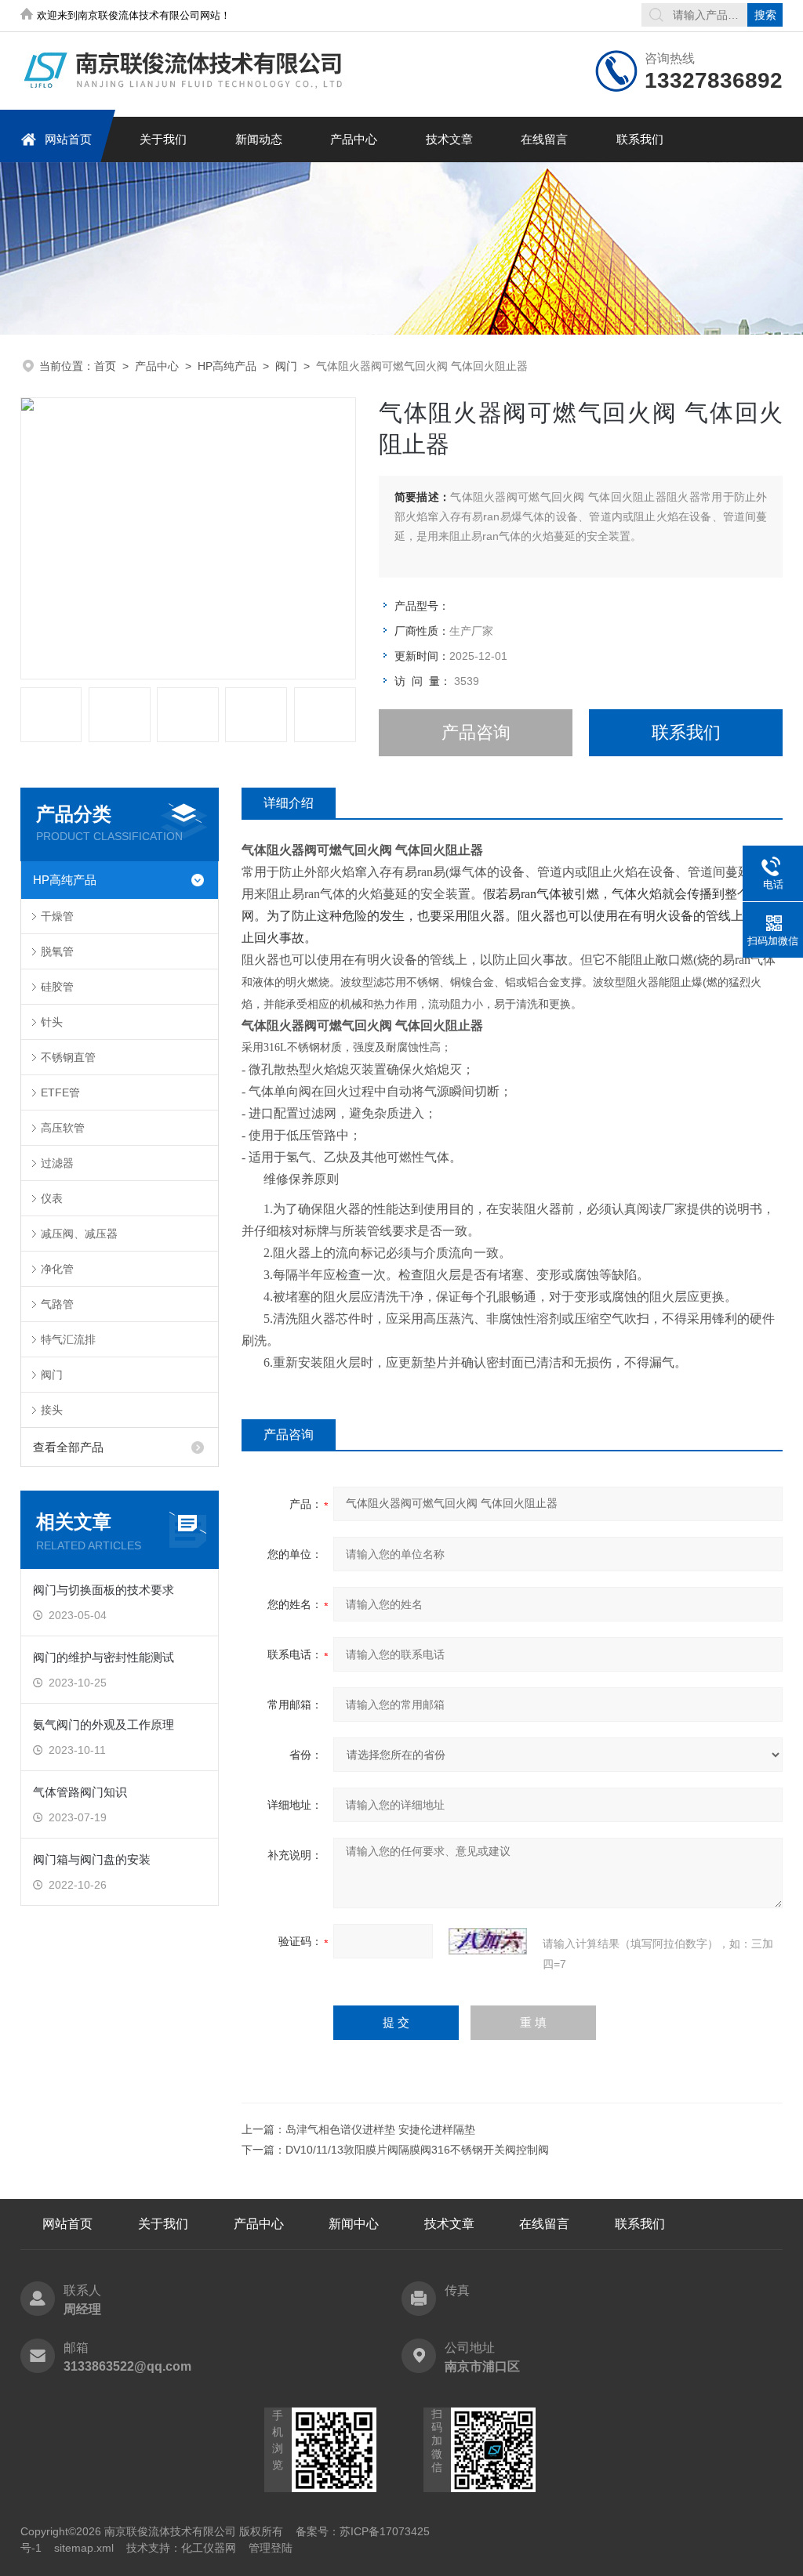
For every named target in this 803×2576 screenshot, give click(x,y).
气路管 (57, 1304)
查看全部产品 (68, 1447)
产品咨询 (476, 732)
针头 (52, 1022)
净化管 (57, 1269)
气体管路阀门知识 (80, 1792)
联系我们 (640, 139)
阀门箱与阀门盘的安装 (92, 1859)
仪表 (52, 1198)
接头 (52, 1410)
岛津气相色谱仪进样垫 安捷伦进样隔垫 (380, 2129)
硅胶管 (57, 987)
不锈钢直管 (68, 1057)
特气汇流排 (68, 1339)
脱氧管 (57, 951)
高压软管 (63, 1128)
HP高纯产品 (227, 366)
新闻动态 (259, 139)
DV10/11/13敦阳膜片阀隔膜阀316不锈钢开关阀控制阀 (417, 2150)
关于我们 (163, 139)
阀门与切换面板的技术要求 (104, 1590)
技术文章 (449, 139)
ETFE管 (60, 1092)
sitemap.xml (84, 2548)
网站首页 (68, 139)
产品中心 (354, 139)
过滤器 (57, 1163)
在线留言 (544, 139)
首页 (105, 366)
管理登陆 (271, 2548)
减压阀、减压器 (79, 1234)
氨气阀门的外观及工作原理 (104, 1725)
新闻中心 (354, 2224)
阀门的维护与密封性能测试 (104, 1657)
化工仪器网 (209, 2548)
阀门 (286, 366)
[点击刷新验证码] (488, 1941)
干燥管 (57, 916)
